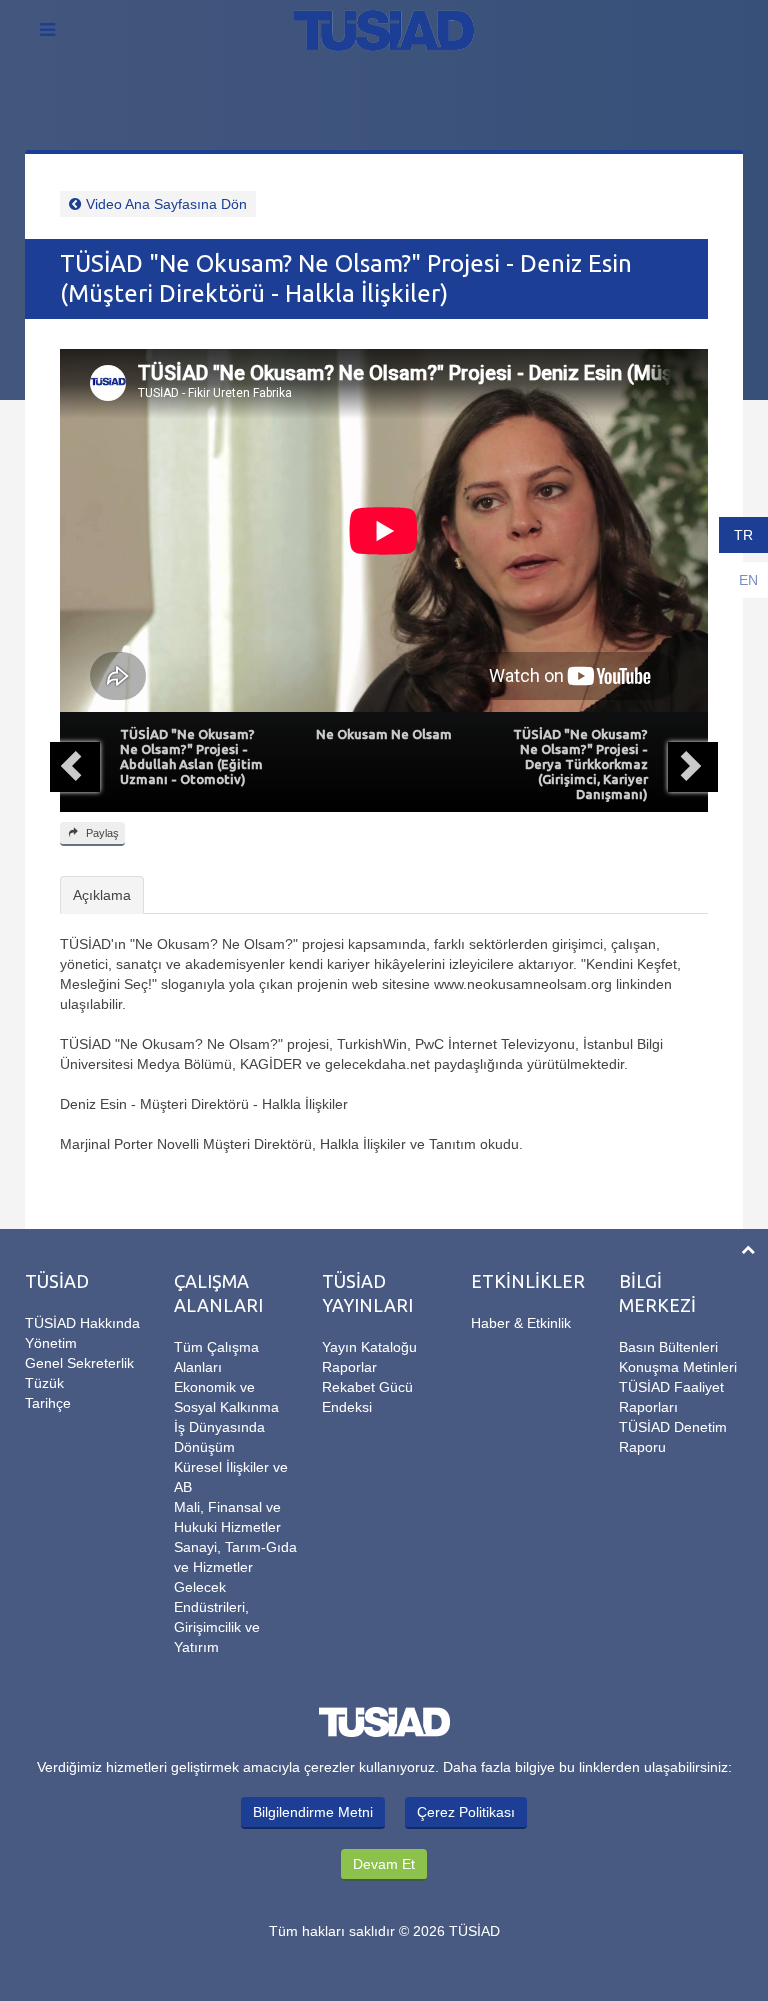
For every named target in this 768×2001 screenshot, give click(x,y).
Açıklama (102, 895)
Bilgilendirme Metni (313, 1812)
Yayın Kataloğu (369, 1347)
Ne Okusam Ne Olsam (384, 734)
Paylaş (101, 833)
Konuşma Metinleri (678, 1367)
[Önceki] (75, 767)
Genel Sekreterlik (79, 1363)
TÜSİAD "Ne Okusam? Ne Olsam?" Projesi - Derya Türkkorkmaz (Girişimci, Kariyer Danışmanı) (580, 764)
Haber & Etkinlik (521, 1323)
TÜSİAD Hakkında (82, 1323)
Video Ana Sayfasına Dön (166, 204)
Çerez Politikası (466, 1812)
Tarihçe (48, 1403)
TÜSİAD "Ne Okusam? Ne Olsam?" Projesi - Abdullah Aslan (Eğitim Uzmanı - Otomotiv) (191, 756)
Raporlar (349, 1367)
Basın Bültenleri (668, 1347)
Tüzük (44, 1383)
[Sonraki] (693, 767)
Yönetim (51, 1343)
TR (743, 535)
